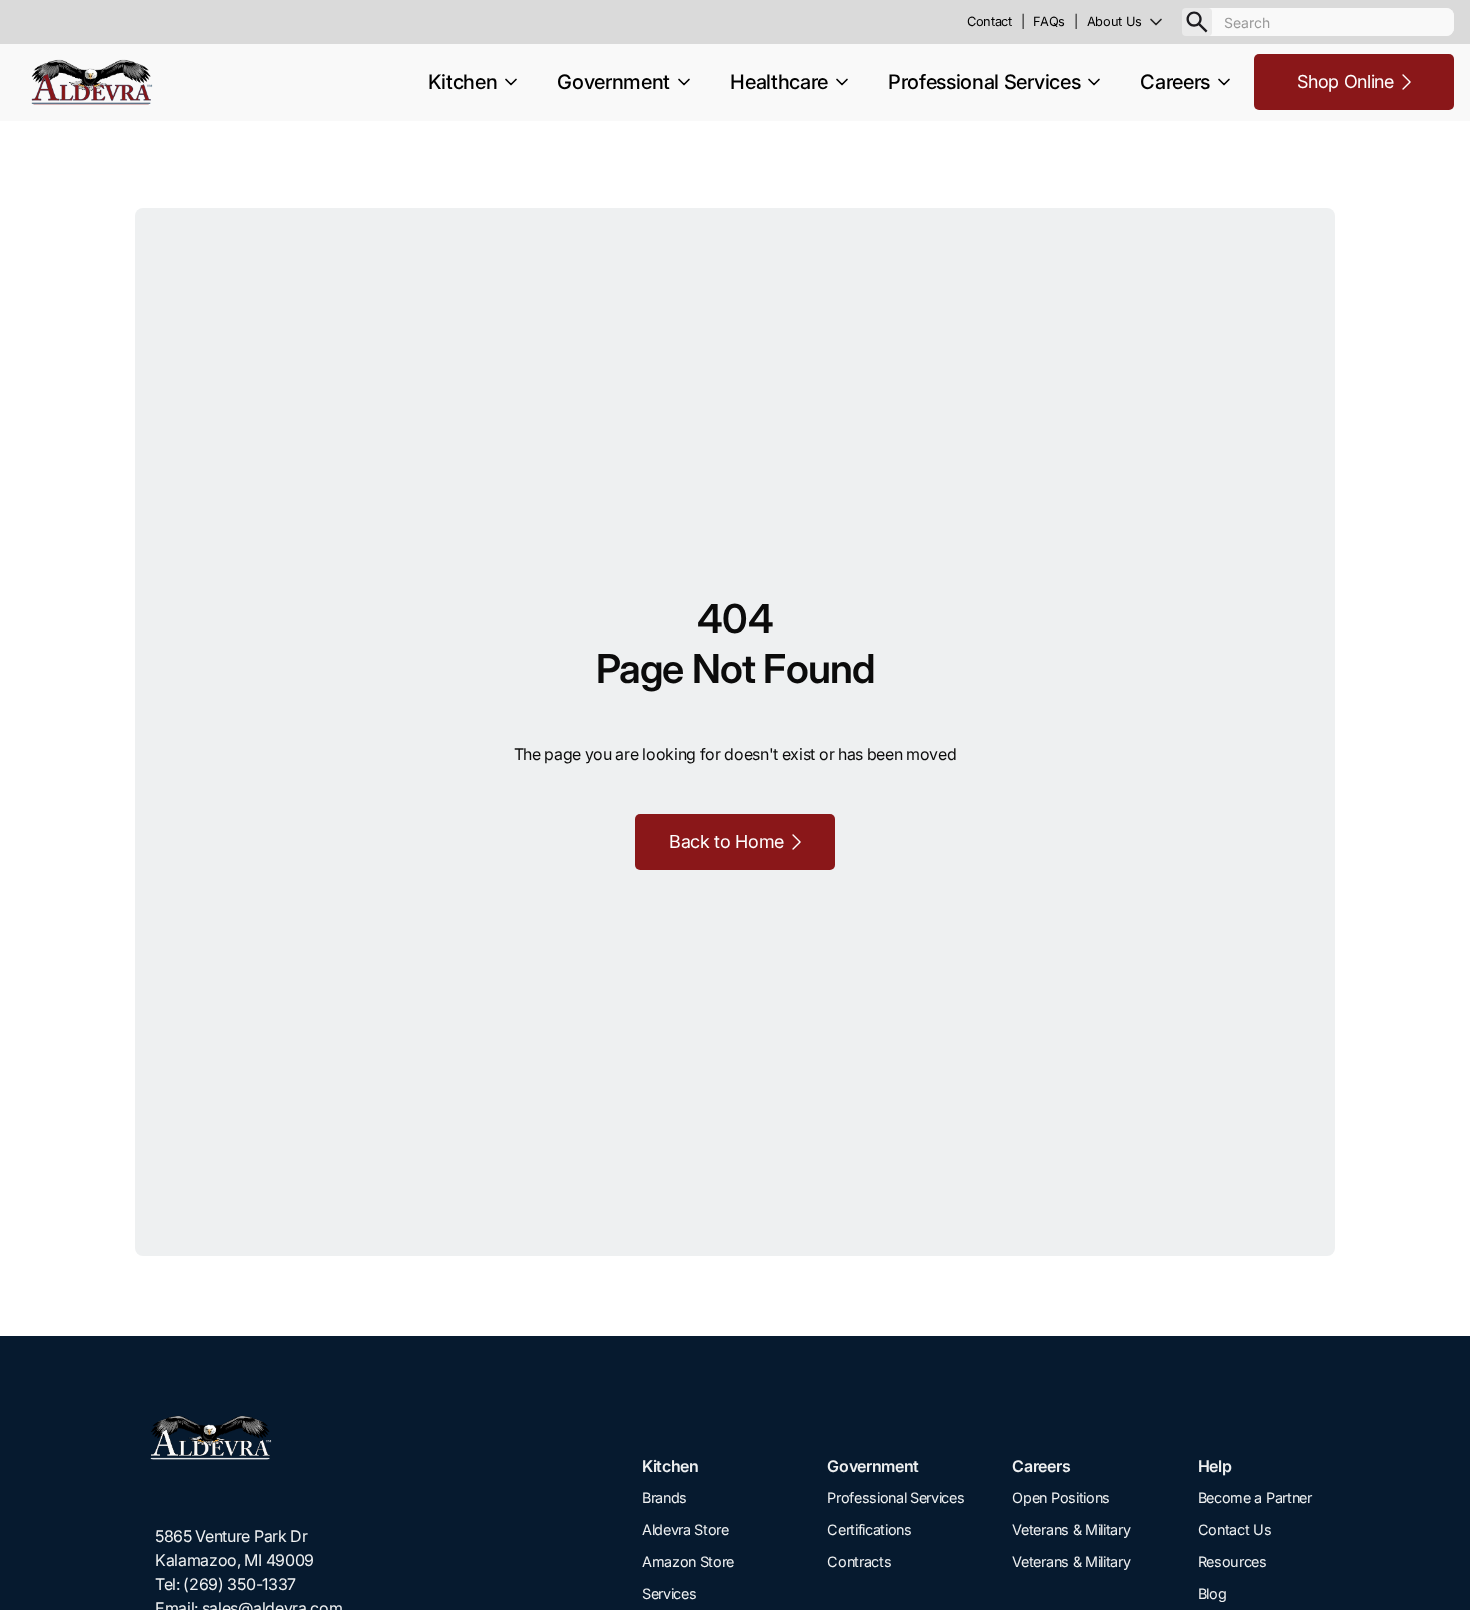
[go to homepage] (248, 1438)
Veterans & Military (1071, 1529)
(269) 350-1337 (239, 1584)
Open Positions (1061, 1497)
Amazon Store (688, 1561)
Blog (1212, 1593)
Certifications (869, 1529)
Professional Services (895, 1497)
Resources (1232, 1561)
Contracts (859, 1561)
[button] (1134, 22)
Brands (664, 1497)
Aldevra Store (685, 1529)
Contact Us (1235, 1529)
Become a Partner (1255, 1497)
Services (669, 1593)
